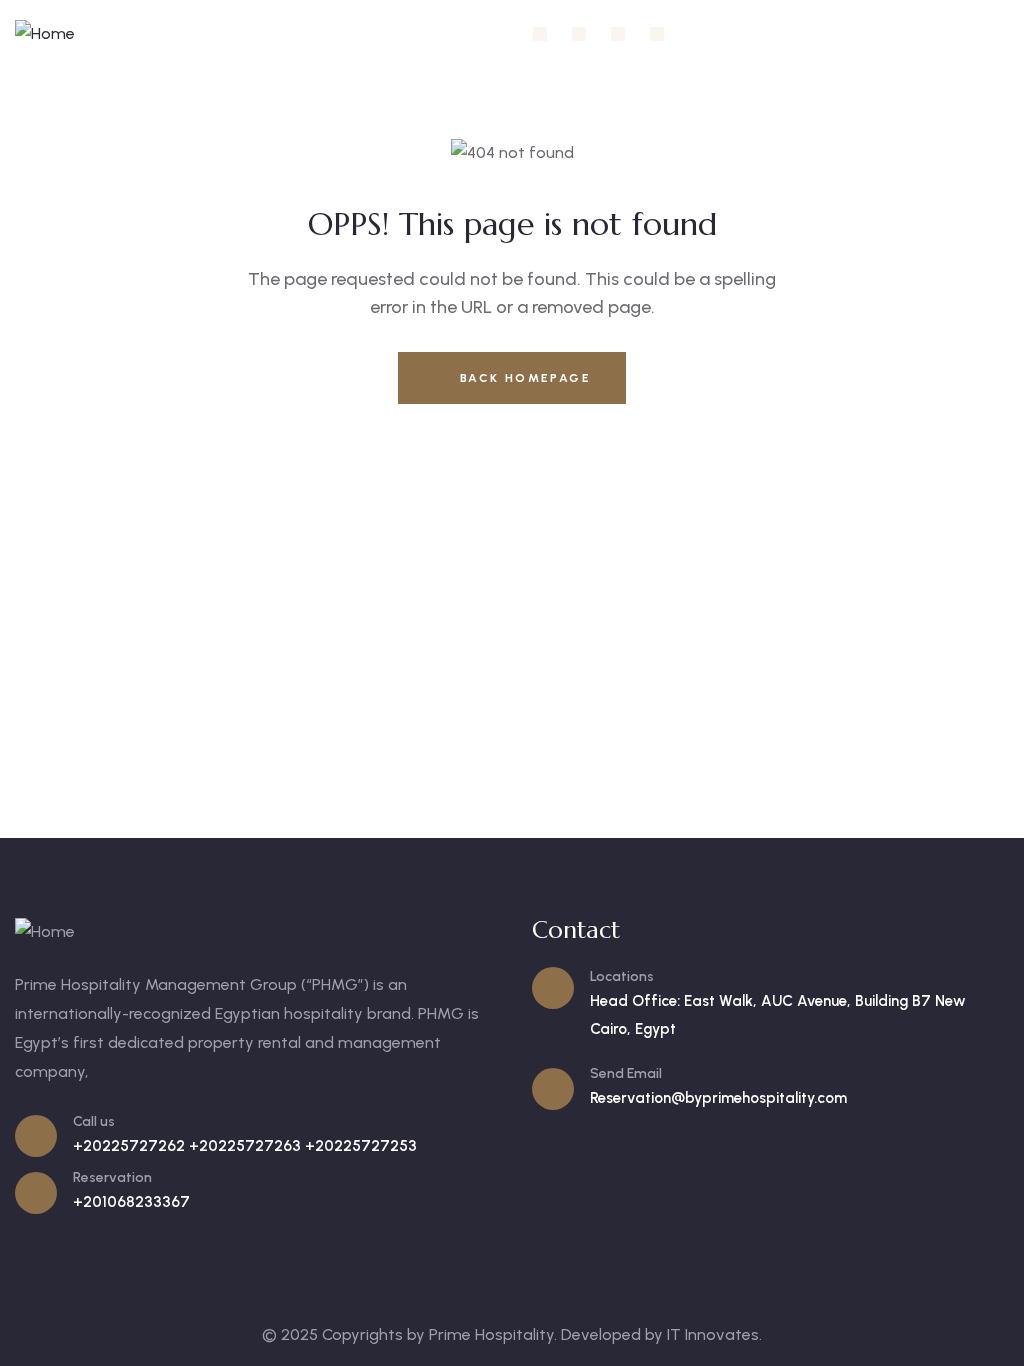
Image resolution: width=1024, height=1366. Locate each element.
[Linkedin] (618, 34)
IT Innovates (713, 1334)
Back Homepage (522, 378)
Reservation (112, 1177)
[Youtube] (657, 34)
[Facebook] (540, 34)
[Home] (45, 34)
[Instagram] (579, 34)
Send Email (626, 1073)
